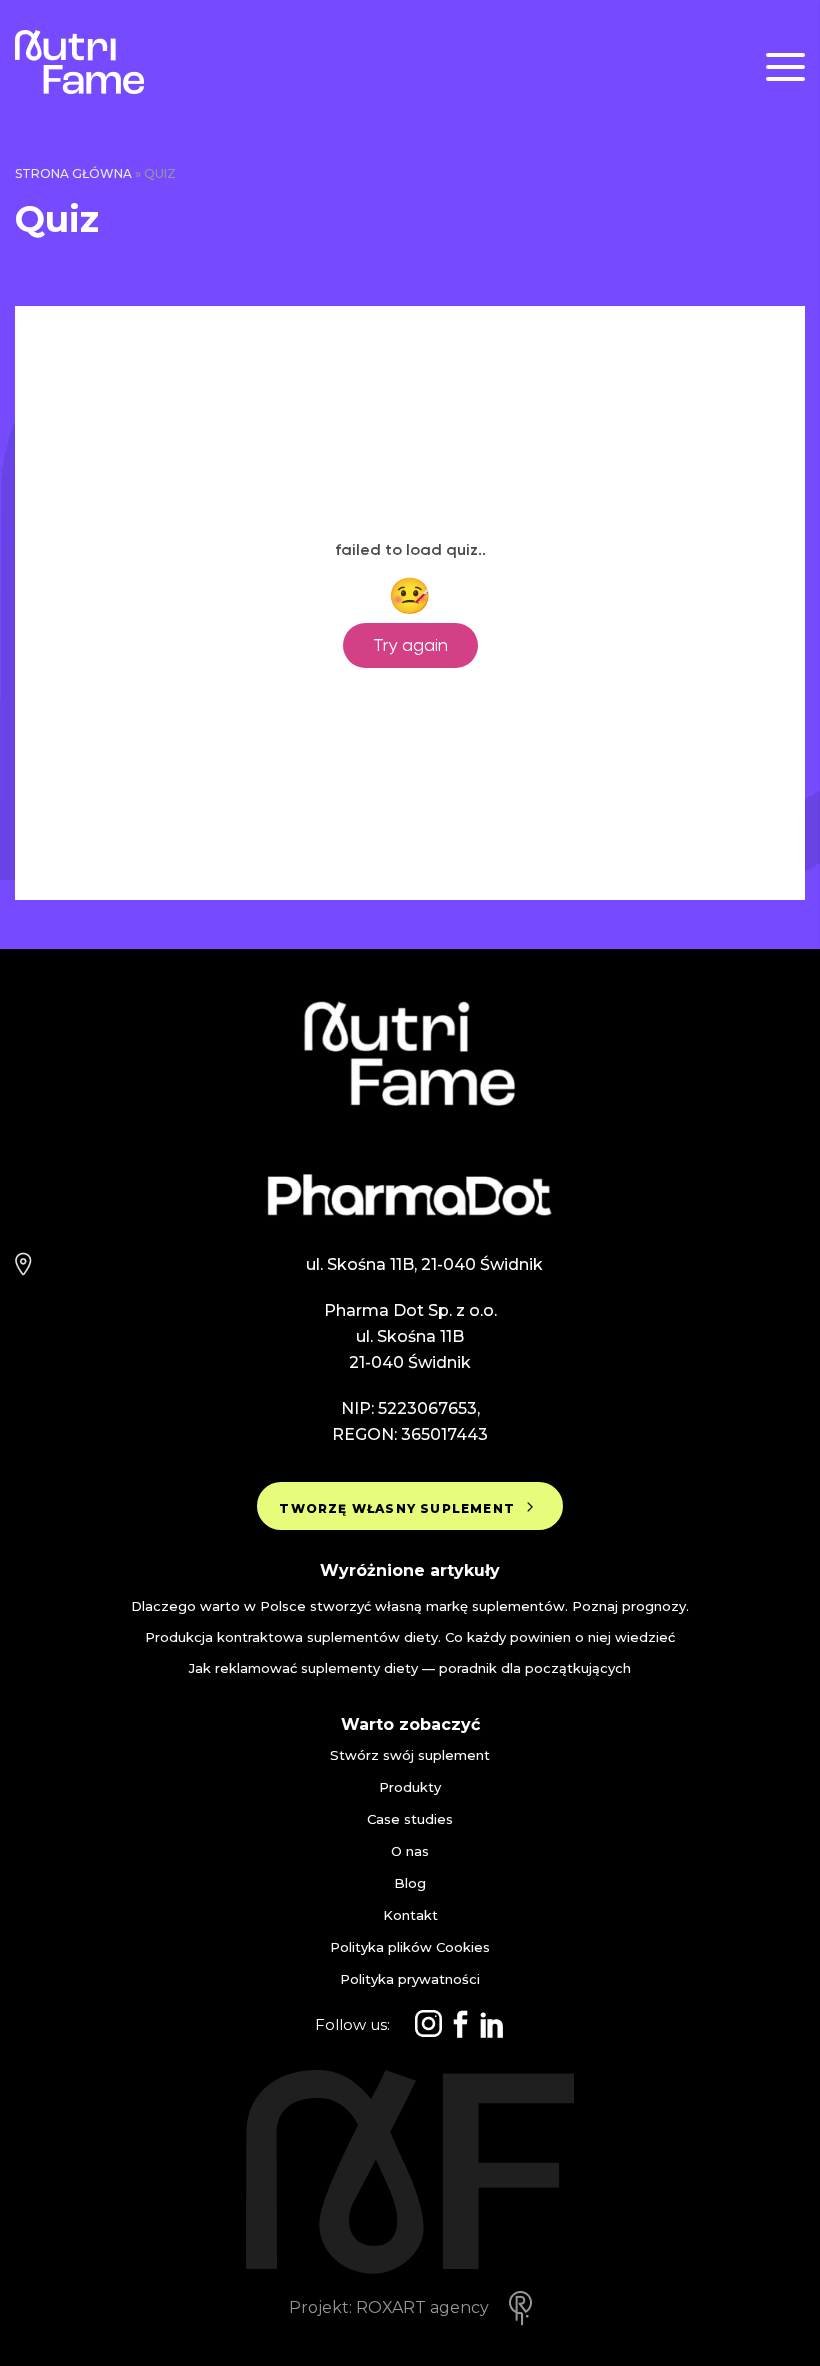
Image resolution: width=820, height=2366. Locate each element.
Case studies (410, 1819)
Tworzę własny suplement (399, 1508)
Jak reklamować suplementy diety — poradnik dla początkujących (410, 1668)
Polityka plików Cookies (410, 1947)
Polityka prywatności (410, 1979)
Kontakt (410, 1915)
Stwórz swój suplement (410, 1755)
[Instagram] (428, 2025)
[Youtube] (492, 2025)
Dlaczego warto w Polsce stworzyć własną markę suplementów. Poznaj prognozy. (410, 1606)
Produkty (410, 1787)
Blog (410, 1883)
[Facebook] (460, 2025)
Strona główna (73, 173)
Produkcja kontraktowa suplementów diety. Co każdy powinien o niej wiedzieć (410, 1637)
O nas (410, 1851)
